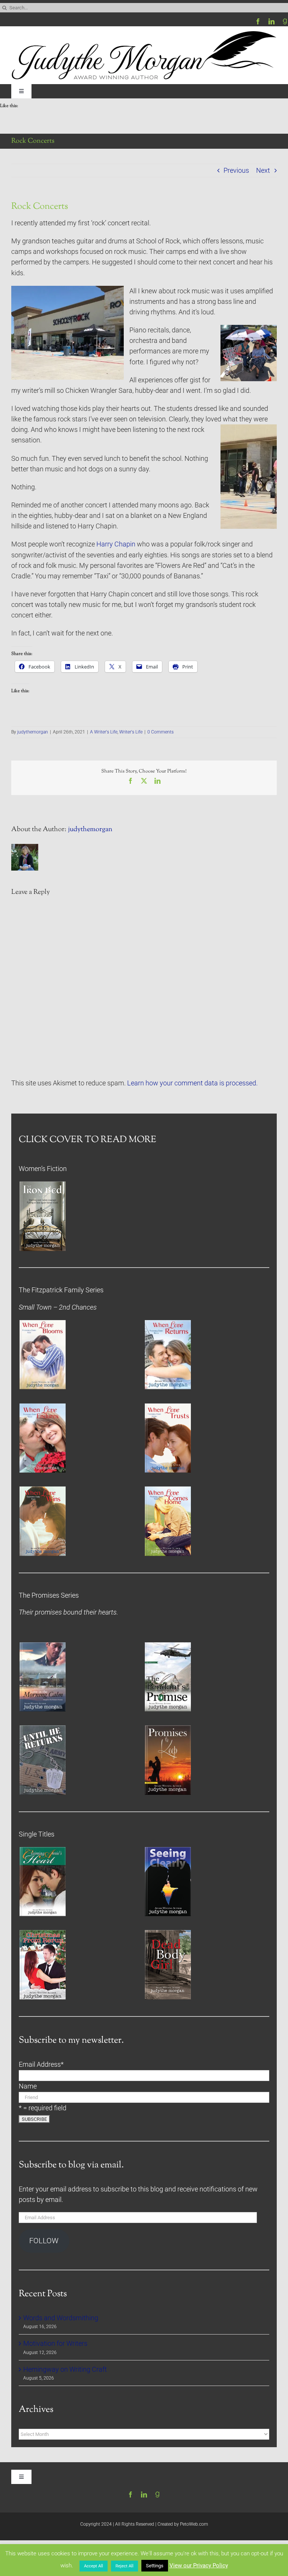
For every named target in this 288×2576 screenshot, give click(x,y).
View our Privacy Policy (199, 2565)
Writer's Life (131, 732)
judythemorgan (33, 732)
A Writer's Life (104, 732)
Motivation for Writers (55, 2344)
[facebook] (258, 21)
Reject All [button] (124, 2566)
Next (263, 171)
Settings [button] (155, 2566)
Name (28, 2086)
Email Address (41, 2064)
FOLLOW (44, 2241)
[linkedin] (271, 21)
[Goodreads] (285, 21)
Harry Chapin (116, 544)
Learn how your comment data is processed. (192, 1083)
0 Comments (160, 732)
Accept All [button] (94, 2566)
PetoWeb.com (194, 2524)
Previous (236, 171)
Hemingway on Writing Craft (65, 2369)
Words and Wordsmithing (61, 2318)
